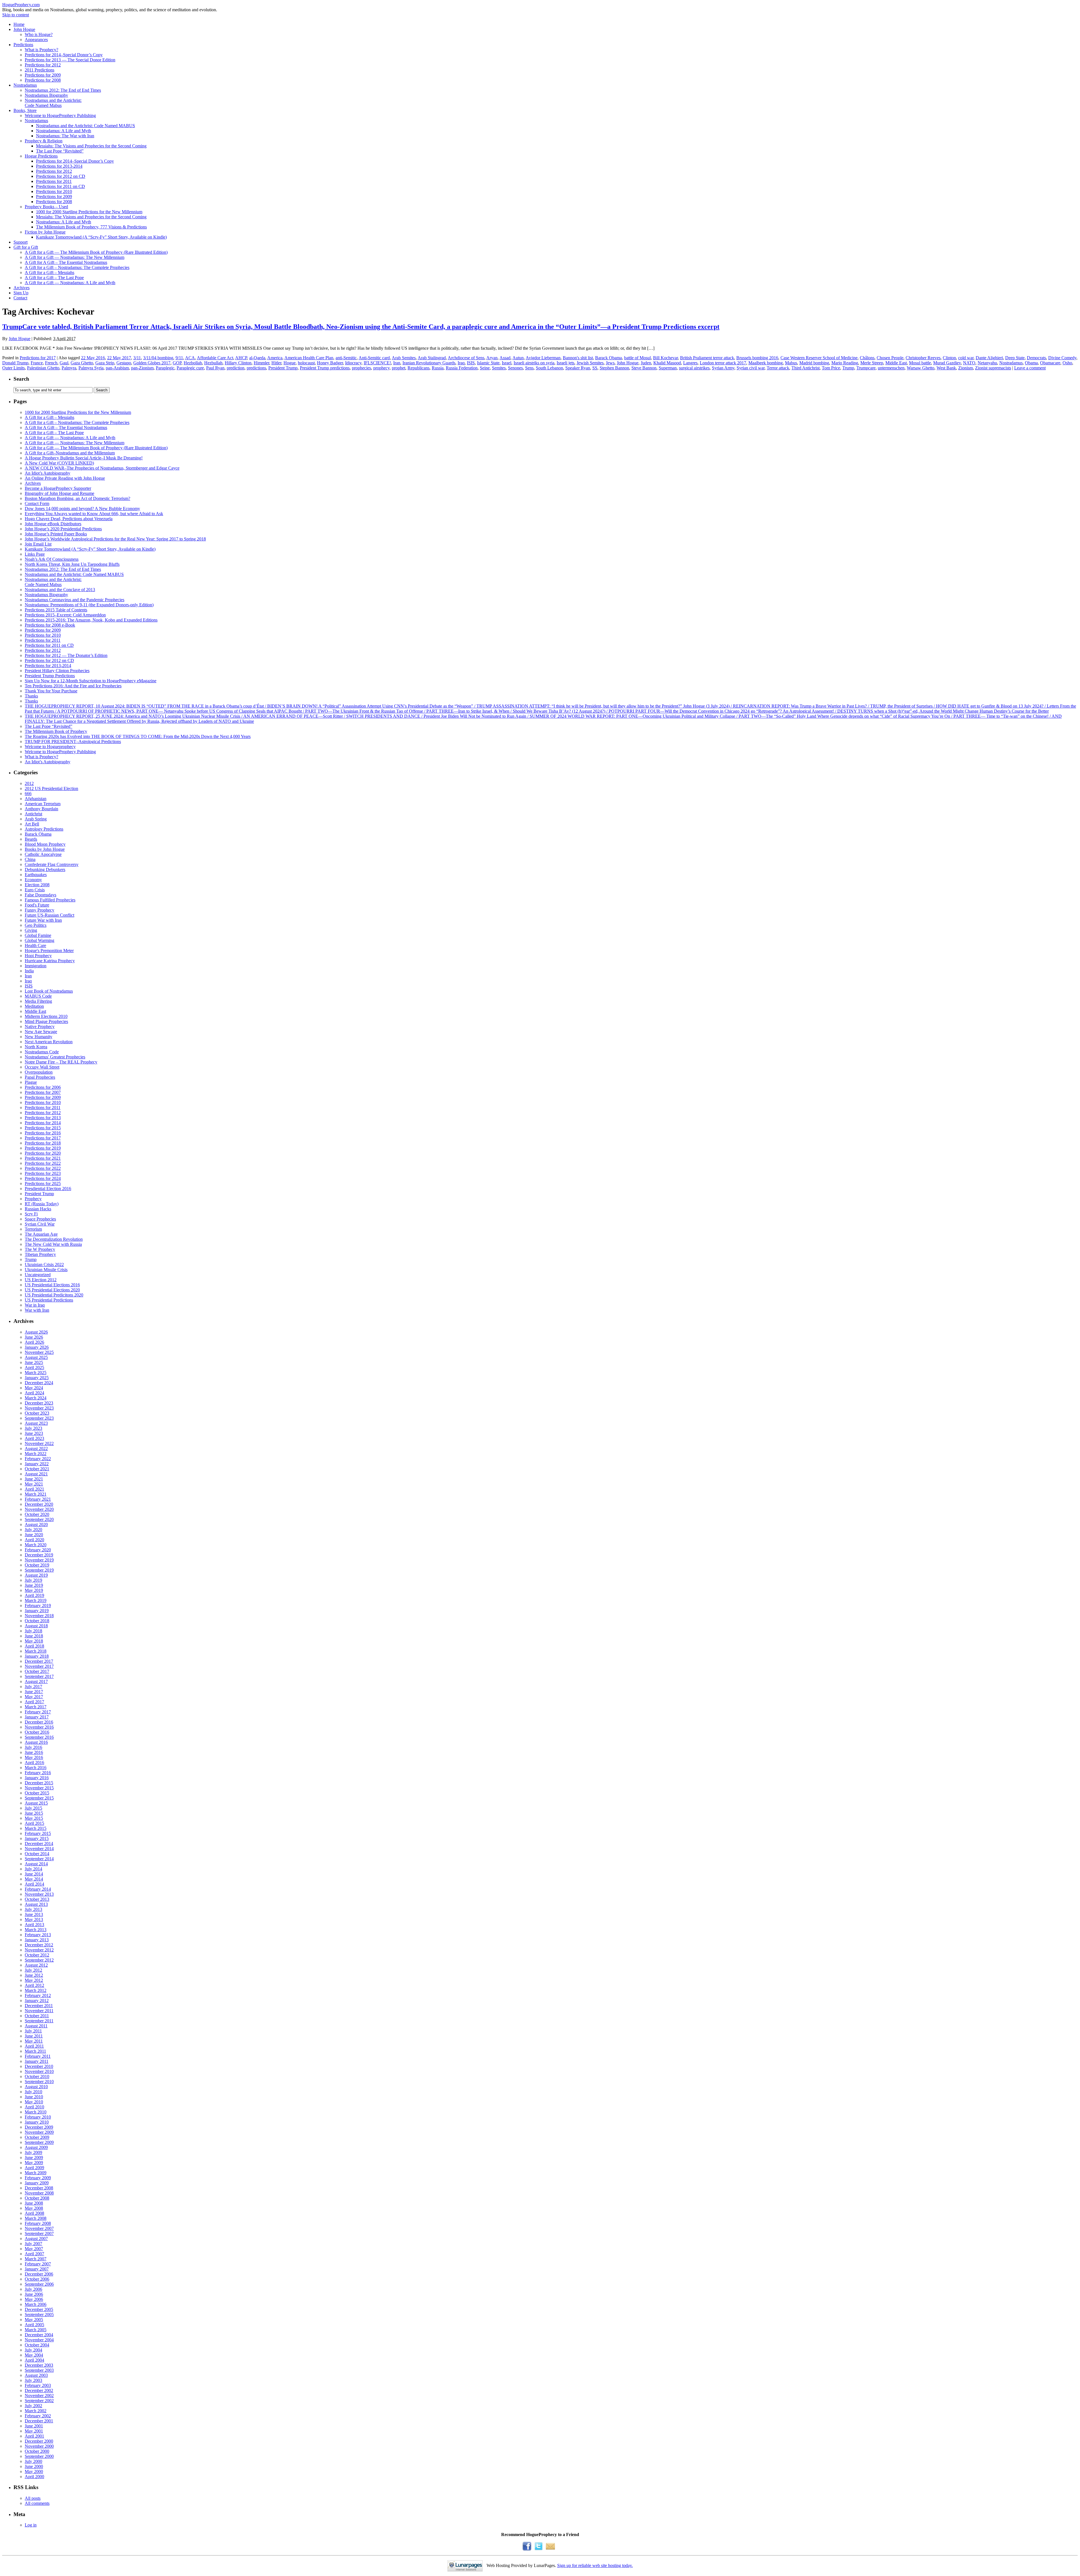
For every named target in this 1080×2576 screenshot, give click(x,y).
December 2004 (39, 2335)
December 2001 (39, 2421)
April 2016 (34, 1762)
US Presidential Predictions (49, 1300)
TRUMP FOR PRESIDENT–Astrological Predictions (73, 741)
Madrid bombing (814, 363)
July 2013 (33, 1909)
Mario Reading (845, 363)
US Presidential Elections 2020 (52, 1290)
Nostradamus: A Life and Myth (64, 131)
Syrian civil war (751, 368)
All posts (33, 2498)
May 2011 (34, 2041)
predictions (256, 368)
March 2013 (36, 1930)
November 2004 (39, 2340)
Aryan (492, 358)
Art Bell (32, 824)
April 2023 (34, 1438)
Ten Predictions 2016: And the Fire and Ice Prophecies (73, 686)
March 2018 (36, 1651)
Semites (499, 368)
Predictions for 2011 (54, 181)
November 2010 (39, 2071)
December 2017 (39, 1661)
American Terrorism (43, 804)
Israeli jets (565, 363)
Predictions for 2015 (43, 1128)
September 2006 (39, 2284)
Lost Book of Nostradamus (49, 991)
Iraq (461, 363)
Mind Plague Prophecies (46, 1021)
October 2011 (37, 2016)
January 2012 (37, 2001)
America (275, 358)
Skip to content (16, 15)
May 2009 (34, 2163)
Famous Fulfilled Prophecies (50, 900)
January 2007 (37, 2269)
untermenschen (891, 368)
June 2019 (34, 1585)
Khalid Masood (667, 363)
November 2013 (39, 1894)
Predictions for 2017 (38, 358)
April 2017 (34, 1702)
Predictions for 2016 (43, 1133)
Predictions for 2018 (43, 1143)
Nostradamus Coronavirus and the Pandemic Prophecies (75, 600)
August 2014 (36, 1864)
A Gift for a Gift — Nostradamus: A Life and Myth (70, 283)
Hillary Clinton (238, 363)
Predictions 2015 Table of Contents (56, 610)
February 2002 (38, 2416)
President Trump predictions (325, 368)
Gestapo (124, 363)
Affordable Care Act (215, 358)
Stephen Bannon (614, 368)
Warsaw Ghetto (921, 368)
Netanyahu (987, 363)
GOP (177, 363)
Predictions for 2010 (54, 191)
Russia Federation (462, 368)
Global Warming (40, 940)
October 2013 (37, 1899)
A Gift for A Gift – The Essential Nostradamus (66, 262)
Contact (20, 298)
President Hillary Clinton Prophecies (57, 671)
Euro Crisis (35, 890)
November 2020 (39, 1509)
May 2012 (34, 1980)
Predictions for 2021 (43, 1158)
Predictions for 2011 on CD (60, 186)
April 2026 (34, 1342)
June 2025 (34, 1362)
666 (28, 794)
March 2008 (36, 2218)
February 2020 (38, 1550)
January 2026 (37, 1347)
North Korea (36, 1047)
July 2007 (33, 2244)
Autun (518, 358)
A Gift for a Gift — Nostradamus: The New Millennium (75, 257)
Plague (31, 1082)
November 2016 (39, 1727)
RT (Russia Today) (42, 1204)
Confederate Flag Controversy (52, 864)
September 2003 (39, 2370)
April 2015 (34, 1823)
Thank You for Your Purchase (51, 691)
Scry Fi (31, 1214)
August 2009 (36, 2147)
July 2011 (33, 2031)
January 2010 (37, 2122)
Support (21, 242)
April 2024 (34, 1393)
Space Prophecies (40, 1219)
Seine (485, 368)
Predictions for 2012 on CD (61, 176)
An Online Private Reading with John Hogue (65, 478)
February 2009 (38, 2178)
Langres (690, 363)
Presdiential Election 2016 (48, 1189)
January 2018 (37, 1656)
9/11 (179, 358)
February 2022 (38, 1459)
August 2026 (36, 1332)
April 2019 (34, 1595)
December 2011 (39, 2006)
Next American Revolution (49, 1042)
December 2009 (39, 2127)
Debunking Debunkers (45, 869)
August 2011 (36, 2026)
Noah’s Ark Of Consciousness (52, 559)
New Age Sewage (41, 1032)
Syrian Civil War (40, 1224)
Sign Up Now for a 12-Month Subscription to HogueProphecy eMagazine (91, 681)
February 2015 (38, 1833)
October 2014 (37, 1854)
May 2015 (34, 1818)
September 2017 (39, 1676)
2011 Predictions (40, 70)
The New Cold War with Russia (53, 1244)
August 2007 (36, 2239)
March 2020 (36, 1545)
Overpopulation (39, 1072)
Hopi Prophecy (38, 956)
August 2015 (36, 1803)
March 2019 (36, 1600)
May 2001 (34, 2431)
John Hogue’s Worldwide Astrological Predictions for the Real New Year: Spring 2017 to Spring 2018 (115, 539)
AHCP (241, 358)
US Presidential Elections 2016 (52, 1285)
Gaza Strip (105, 363)
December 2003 (39, 2365)
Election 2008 (37, 885)
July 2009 (33, 2152)
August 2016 (36, 1742)
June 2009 (34, 2157)
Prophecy (33, 1199)
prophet (399, 368)
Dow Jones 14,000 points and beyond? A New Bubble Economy (82, 509)
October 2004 (37, 2345)
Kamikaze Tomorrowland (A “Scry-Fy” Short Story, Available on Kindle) (101, 237)
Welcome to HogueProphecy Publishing (60, 115)
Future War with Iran (43, 920)
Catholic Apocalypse (43, 854)
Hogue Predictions (41, 156)
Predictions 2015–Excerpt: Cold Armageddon (65, 615)
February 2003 (38, 2385)
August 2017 (36, 1681)
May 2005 (34, 2320)
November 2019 (39, 1560)
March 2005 (36, 2330)
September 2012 (39, 1960)
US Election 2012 (41, 1280)
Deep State (1015, 358)
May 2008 (34, 2208)
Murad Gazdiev (947, 363)
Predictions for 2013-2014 (59, 166)
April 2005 (34, 2325)
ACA (190, 358)
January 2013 (37, 1940)
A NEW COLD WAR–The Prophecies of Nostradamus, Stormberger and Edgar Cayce (102, 468)
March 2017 (36, 1707)
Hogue (290, 363)
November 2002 (39, 2396)
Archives (22, 288)
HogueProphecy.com (21, 5)
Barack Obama (608, 358)
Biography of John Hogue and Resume (59, 493)
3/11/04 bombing (158, 358)
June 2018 (34, 1636)
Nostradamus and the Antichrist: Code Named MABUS (85, 126)
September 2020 (39, 1519)
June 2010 (34, 2097)
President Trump (283, 368)
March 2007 (36, 2259)
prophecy (381, 368)
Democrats (1036, 358)
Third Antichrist (805, 368)
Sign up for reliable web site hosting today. (595, 2565)
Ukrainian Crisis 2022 (44, 1265)
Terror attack (778, 368)
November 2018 (39, 1616)
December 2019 (39, 1555)
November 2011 (39, 2011)
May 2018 (34, 1641)
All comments (37, 2503)
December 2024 (39, 1383)
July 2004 (33, 2350)
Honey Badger (330, 363)
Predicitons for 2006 (43, 1087)
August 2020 (36, 1524)
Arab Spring (36, 819)
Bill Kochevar (665, 358)
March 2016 (36, 1768)
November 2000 (39, 2446)
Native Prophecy (40, 1026)
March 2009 (36, 2173)
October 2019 (37, 1565)
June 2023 (34, 1433)
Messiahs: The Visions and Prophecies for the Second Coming (91, 146)
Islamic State (488, 363)
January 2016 (37, 1778)
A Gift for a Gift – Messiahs (49, 272)
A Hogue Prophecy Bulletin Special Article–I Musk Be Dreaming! (84, 458)
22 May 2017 (119, 358)
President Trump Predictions (50, 676)
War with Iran (37, 1310)
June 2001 (34, 2426)
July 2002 (33, 2406)
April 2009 (34, 2168)
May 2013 (34, 1919)
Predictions (23, 45)
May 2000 (34, 2471)
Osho (1067, 363)
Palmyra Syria (91, 368)
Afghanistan (36, 799)
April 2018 (34, 1646)
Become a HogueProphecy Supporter (58, 488)
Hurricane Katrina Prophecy (50, 961)
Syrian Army (723, 368)
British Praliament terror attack (707, 358)
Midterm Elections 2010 (46, 1016)
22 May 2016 (93, 358)
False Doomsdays (40, 895)
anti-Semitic (346, 358)
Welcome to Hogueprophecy (50, 747)
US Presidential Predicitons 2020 (54, 1295)
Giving (31, 930)
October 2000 (37, 2451)
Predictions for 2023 (43, 1173)
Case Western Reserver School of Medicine (819, 358)
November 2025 (39, 1352)
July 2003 (33, 2380)
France (37, 363)
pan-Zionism (142, 368)
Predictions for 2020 (43, 1153)
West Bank (946, 368)
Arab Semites (404, 358)
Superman (668, 368)
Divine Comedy (1062, 358)
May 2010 (34, 2102)
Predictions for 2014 (43, 1123)
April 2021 (34, 1489)
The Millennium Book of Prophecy (56, 731)
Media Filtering (38, 1001)
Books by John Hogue (45, 849)
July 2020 (33, 1530)
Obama (1031, 363)
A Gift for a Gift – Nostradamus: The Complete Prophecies (77, 267)
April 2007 (34, 2254)
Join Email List (38, 544)
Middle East (896, 363)
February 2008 (38, 2223)
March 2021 (36, 1494)
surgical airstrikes (694, 368)
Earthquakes (36, 875)
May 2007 (34, 2249)
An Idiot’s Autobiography (48, 473)
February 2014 (38, 1889)
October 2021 (37, 1469)
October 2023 (37, 1413)
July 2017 (33, 1687)
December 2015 (39, 1783)
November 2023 (39, 1408)
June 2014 (34, 1874)
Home (19, 24)
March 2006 (36, 2304)
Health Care (35, 945)
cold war (966, 358)
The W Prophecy (40, 1249)
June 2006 (34, 2294)
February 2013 (38, 1935)
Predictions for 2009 (43, 75)
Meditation (34, 1006)
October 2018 (37, 1621)
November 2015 (39, 1788)
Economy (33, 880)
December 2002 (39, 2390)
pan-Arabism (117, 368)
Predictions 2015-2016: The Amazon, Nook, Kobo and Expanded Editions (91, 620)
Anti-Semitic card (374, 358)
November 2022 (39, 1443)
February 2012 (38, 1995)
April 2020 (34, 1540)
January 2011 (37, 2061)
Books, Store (25, 110)
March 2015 (36, 1828)
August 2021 (36, 1474)
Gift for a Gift (26, 247)
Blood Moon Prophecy (45, 844)
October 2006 (37, 2279)
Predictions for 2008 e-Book (50, 625)
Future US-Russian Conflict (49, 915)
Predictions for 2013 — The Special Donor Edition (70, 60)
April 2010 (34, 2107)
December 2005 (39, 2309)
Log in (31, 2525)
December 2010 (39, 2066)
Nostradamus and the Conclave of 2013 (60, 590)
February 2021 (38, 1499)
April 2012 (34, 1985)
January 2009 (37, 2183)
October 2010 (37, 2076)
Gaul (64, 363)
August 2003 (36, 2375)
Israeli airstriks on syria (534, 363)
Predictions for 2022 (43, 1163)
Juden (646, 363)
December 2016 (39, 1722)
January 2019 (37, 1611)
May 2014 (34, 1879)
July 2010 (33, 2092)
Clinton (949, 358)
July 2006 (33, 2289)
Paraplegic (165, 368)
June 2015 (34, 1813)
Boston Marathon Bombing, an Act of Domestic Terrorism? (77, 498)
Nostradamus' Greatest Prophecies (55, 1057)
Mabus (791, 363)
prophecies (361, 368)
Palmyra (69, 368)
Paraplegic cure (190, 368)
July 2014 (33, 1869)
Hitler (276, 363)
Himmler (261, 363)
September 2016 (39, 1737)
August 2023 (36, 1423)
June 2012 (34, 1975)
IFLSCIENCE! (377, 363)
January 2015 (37, 1838)
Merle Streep (872, 363)
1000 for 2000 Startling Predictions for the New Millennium (89, 212)
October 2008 (37, 2198)
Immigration (36, 966)
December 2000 (39, 2441)
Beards (31, 839)
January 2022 (37, 1464)
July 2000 (33, 2461)
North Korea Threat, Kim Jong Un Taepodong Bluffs (72, 564)
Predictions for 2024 (43, 1178)
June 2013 (34, 1914)
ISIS (471, 363)
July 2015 (33, 1808)
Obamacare (1050, 363)
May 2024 (34, 1388)
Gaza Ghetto (82, 363)
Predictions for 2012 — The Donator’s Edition (66, 655)
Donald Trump (15, 363)
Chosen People (890, 358)
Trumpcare (866, 368)
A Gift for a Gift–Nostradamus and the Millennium (70, 453)
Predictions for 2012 (43, 65)
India (29, 971)
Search (21, 379)
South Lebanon (549, 368)
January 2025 (37, 1378)
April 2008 (34, 2213)
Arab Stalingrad (432, 358)
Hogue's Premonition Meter (49, 951)
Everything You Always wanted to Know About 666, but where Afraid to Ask (94, 514)
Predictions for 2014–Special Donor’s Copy (64, 55)
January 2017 (37, 1717)
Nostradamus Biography (46, 95)
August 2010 (36, 2087)
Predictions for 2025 (43, 1183)
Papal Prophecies (40, 1077)
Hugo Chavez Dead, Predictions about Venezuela (69, 519)
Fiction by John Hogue (45, 232)
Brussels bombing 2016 (757, 358)
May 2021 (34, 1484)
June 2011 (34, 2036)
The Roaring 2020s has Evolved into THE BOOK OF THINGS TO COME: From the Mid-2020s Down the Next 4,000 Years (138, 736)
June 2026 (34, 1337)
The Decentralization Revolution (54, 1239)
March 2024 (36, 1398)
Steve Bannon (644, 368)
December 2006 (39, 2274)
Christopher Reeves (923, 358)
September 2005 (39, 2314)
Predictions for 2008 (43, 80)
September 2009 (39, 2142)
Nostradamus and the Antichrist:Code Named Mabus (53, 103)
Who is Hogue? (39, 34)
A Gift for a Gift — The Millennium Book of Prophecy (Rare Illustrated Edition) (96, 252)
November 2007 (39, 2228)
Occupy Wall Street (42, 1067)
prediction (236, 368)
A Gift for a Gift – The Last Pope (54, 278)
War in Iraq (35, 1305)
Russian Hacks (38, 1209)
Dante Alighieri (989, 358)
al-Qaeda (257, 358)
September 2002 (39, 2401)
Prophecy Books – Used (46, 207)
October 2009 (37, 2137)
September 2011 (39, 2021)
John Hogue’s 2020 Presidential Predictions (63, 529)
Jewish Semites (590, 363)
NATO (969, 363)
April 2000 (34, 2477)
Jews (610, 363)
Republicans (418, 368)
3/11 (137, 358)
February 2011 (38, 2056)
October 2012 (37, 1955)
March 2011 (35, 2051)
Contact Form (37, 503)
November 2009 (39, 2132)
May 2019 (34, 1590)
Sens (529, 368)
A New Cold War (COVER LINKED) (59, 463)
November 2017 (39, 1666)
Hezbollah (193, 363)
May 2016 (34, 1757)
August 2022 (36, 1449)
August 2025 (36, 1357)
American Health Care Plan (309, 358)
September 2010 (39, 2082)
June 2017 (34, 1692)
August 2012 (36, 1965)
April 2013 (34, 1925)
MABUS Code (38, 996)
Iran (397, 363)
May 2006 (34, 2299)
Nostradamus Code (42, 1052)
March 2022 (36, 1454)
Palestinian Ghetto (43, 368)
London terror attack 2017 (723, 363)
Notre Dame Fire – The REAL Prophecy (61, 1062)
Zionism (966, 368)
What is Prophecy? (41, 50)
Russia (438, 368)
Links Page (35, 554)
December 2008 (39, 2188)
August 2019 (36, 1575)
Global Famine (38, 935)
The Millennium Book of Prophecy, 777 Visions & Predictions (91, 227)
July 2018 (33, 1631)
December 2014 (39, 1844)
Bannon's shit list (578, 358)
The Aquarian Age (41, 1234)
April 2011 (34, 2046)
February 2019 (38, 1605)
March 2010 (36, 2112)
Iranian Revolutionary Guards (429, 363)
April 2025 (34, 1367)
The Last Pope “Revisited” (60, 151)
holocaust (306, 363)
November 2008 (39, 2193)
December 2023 (39, 1403)
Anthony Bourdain (41, 809)
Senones (515, 368)
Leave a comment (1030, 368)
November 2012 (39, 1950)
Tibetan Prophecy (40, 1254)
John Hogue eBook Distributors (53, 524)
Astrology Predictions (44, 829)
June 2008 (34, 2203)
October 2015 (37, 1793)
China (30, 859)
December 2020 (39, 1504)
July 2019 (33, 1580)
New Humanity (39, 1037)
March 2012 (36, 1990)
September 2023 (39, 1418)
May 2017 (34, 1697)
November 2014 (39, 1849)
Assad (505, 358)
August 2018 (36, 1626)
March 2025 (36, 1373)
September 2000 (39, 2456)
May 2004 (34, 2355)
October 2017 (37, 1671)
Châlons (867, 358)
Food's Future (37, 905)
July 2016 (33, 1747)
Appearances (36, 40)
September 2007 (39, 2233)
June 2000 (34, 2466)
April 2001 (34, 2436)
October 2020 (37, 1514)
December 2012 (39, 1945)
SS (595, 368)
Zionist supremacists (993, 368)
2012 (29, 783)
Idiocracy (353, 363)
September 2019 (39, 1570)
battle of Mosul (637, 358)
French (51, 363)
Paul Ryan (215, 368)
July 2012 (33, 1970)
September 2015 (39, 1798)
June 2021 (34, 1479)
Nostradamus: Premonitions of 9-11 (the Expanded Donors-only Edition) (89, 605)
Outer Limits (13, 368)
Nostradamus (25, 85)
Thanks (31, 696)
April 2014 (34, 1884)
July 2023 (33, 1428)
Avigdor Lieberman (543, 358)
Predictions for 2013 (43, 1118)
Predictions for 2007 (43, 1092)
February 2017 (38, 1712)
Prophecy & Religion (44, 141)
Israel (507, 363)
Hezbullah (213, 363)
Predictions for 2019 (43, 1148)
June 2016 (34, 1752)
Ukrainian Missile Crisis (46, 1270)
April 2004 (34, 2360)
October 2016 (37, 1732)
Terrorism (33, 1229)
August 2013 (36, 1904)
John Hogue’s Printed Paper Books (56, 534)
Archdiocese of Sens (466, 358)
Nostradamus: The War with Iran (65, 136)
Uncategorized (38, 1275)
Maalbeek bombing (766, 363)
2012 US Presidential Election (51, 788)
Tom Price (831, 368)
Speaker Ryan (578, 368)
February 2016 (38, 1773)
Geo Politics (36, 925)
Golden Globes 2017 (152, 363)
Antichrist (33, 814)
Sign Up (21, 293)
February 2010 (38, 2117)
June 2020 (34, 1535)
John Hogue (24, 29)
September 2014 (39, 1859)
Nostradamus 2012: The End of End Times (63, 90)
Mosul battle (920, 363)
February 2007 (38, 2264)
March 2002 (36, 2411)
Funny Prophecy (40, 910)
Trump (848, 368)
